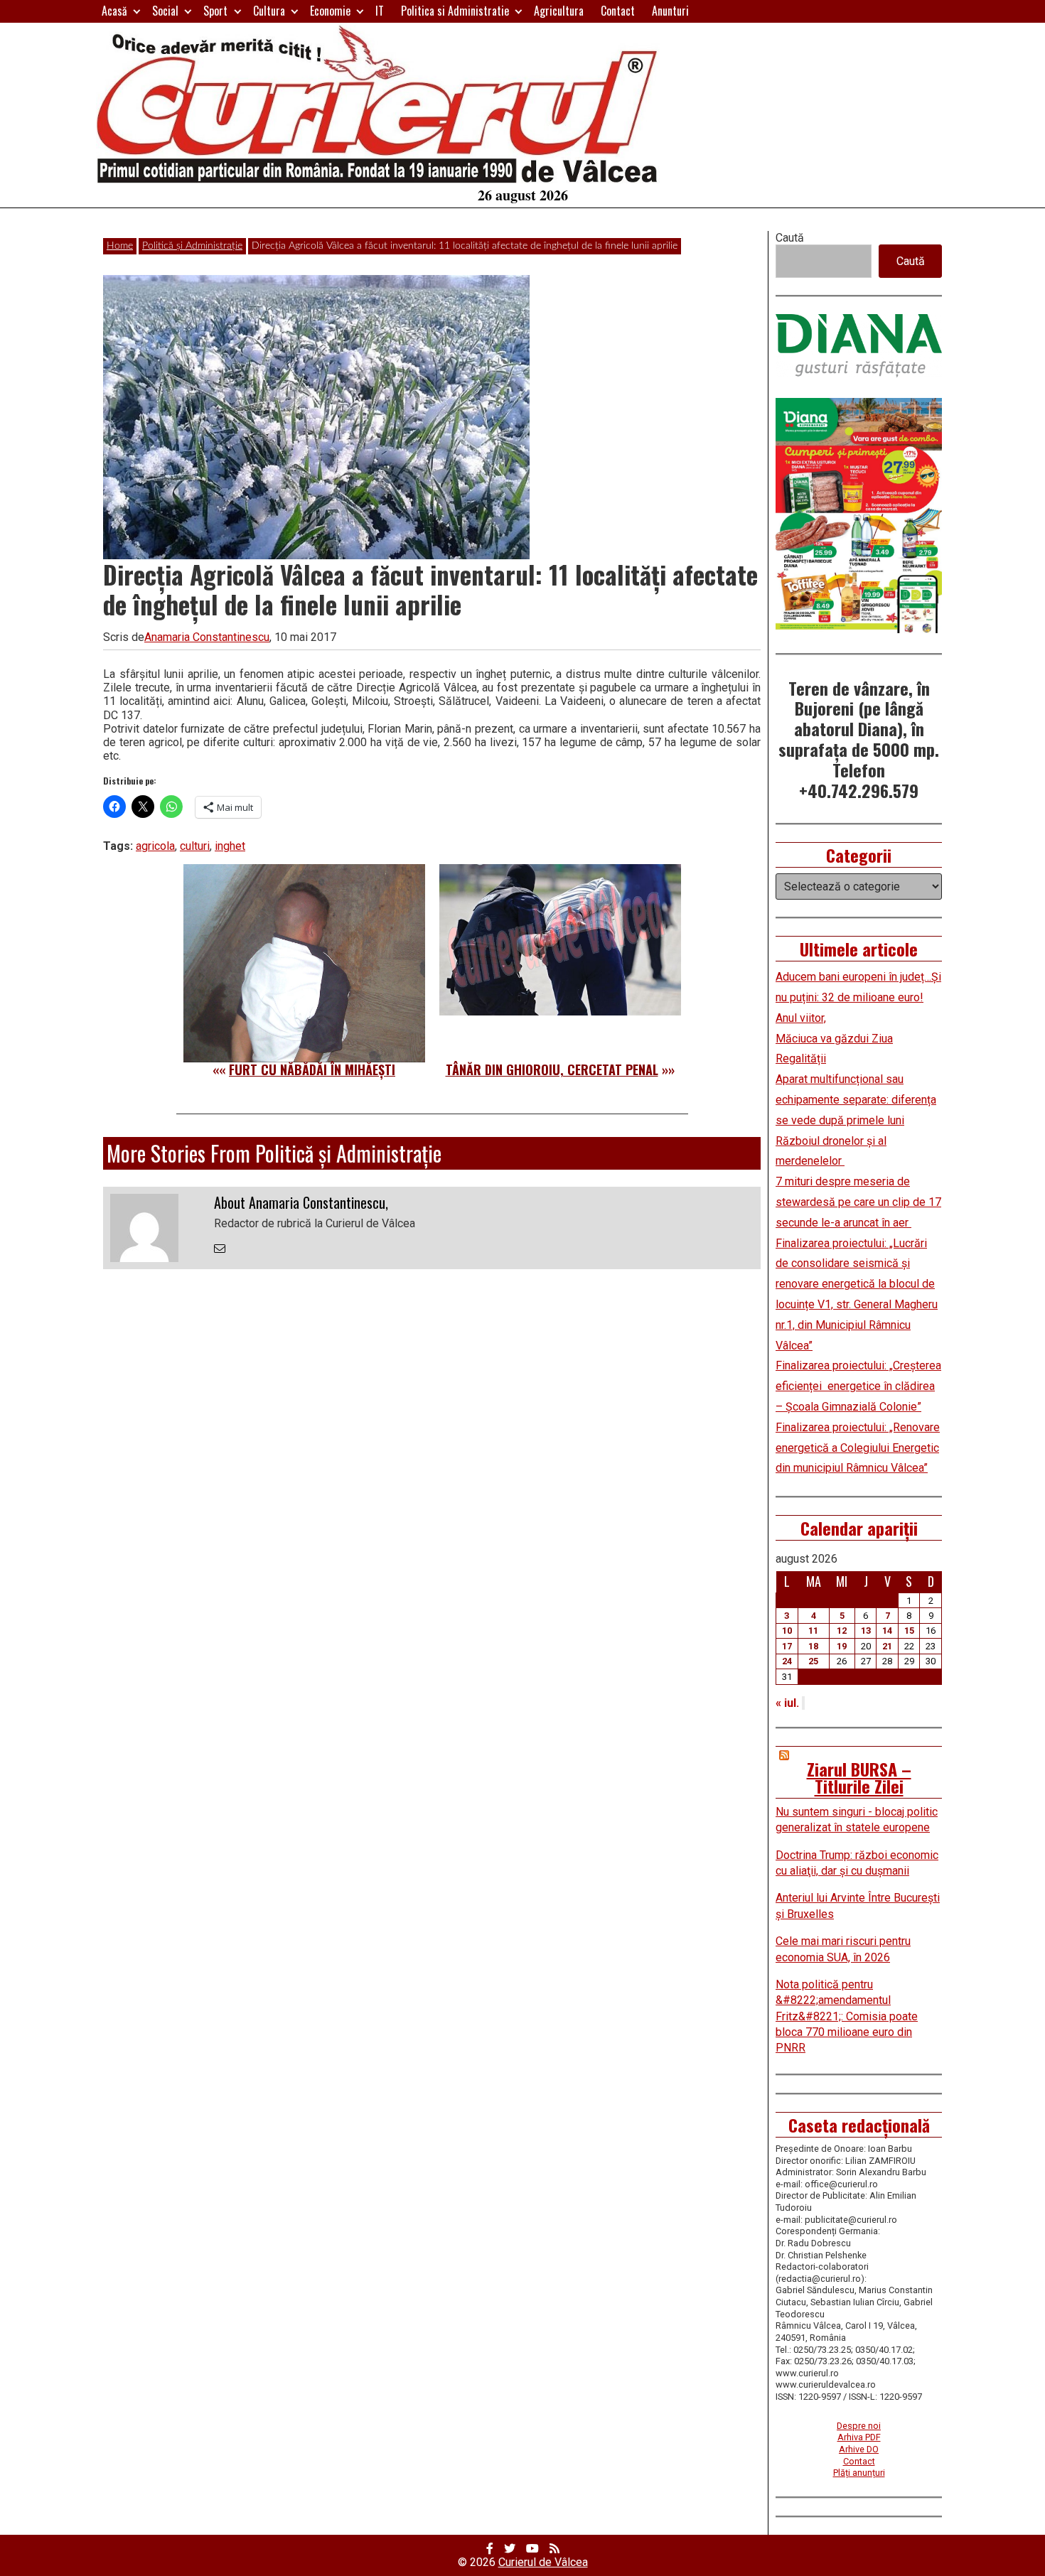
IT (380, 11)
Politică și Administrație (192, 246)
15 (909, 1631)
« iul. (787, 1703)
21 (887, 1646)
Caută (790, 238)
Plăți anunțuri (859, 2473)
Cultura (269, 11)
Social (165, 11)
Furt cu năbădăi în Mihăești (312, 1069)
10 (787, 1631)
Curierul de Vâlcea (543, 2562)
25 (813, 1661)
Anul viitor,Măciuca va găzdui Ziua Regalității (834, 1039)
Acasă (114, 11)
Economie (330, 11)
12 (842, 1631)
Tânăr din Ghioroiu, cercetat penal (552, 1069)
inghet (230, 846)
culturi (195, 846)
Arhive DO (859, 2449)
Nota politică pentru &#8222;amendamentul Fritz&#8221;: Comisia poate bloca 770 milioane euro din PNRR (847, 2016)
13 (866, 1631)
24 (787, 1661)
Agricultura (559, 11)
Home (120, 246)
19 (842, 1646)
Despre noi (859, 2426)
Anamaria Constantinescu (207, 637)
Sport (215, 11)
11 (813, 1631)
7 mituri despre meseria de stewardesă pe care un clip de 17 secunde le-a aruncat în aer (858, 1202)
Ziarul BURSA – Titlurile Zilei (859, 1777)
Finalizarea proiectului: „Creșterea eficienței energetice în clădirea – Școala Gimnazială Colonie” (858, 1386)
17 (787, 1646)
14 (887, 1631)
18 (813, 1646)
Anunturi (670, 11)
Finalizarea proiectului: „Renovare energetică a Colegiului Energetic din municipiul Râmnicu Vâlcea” (858, 1448)
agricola (155, 846)
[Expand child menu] (137, 11)
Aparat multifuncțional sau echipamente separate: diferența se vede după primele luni (856, 1100)
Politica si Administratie (455, 11)
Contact (618, 11)
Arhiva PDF (859, 2437)
